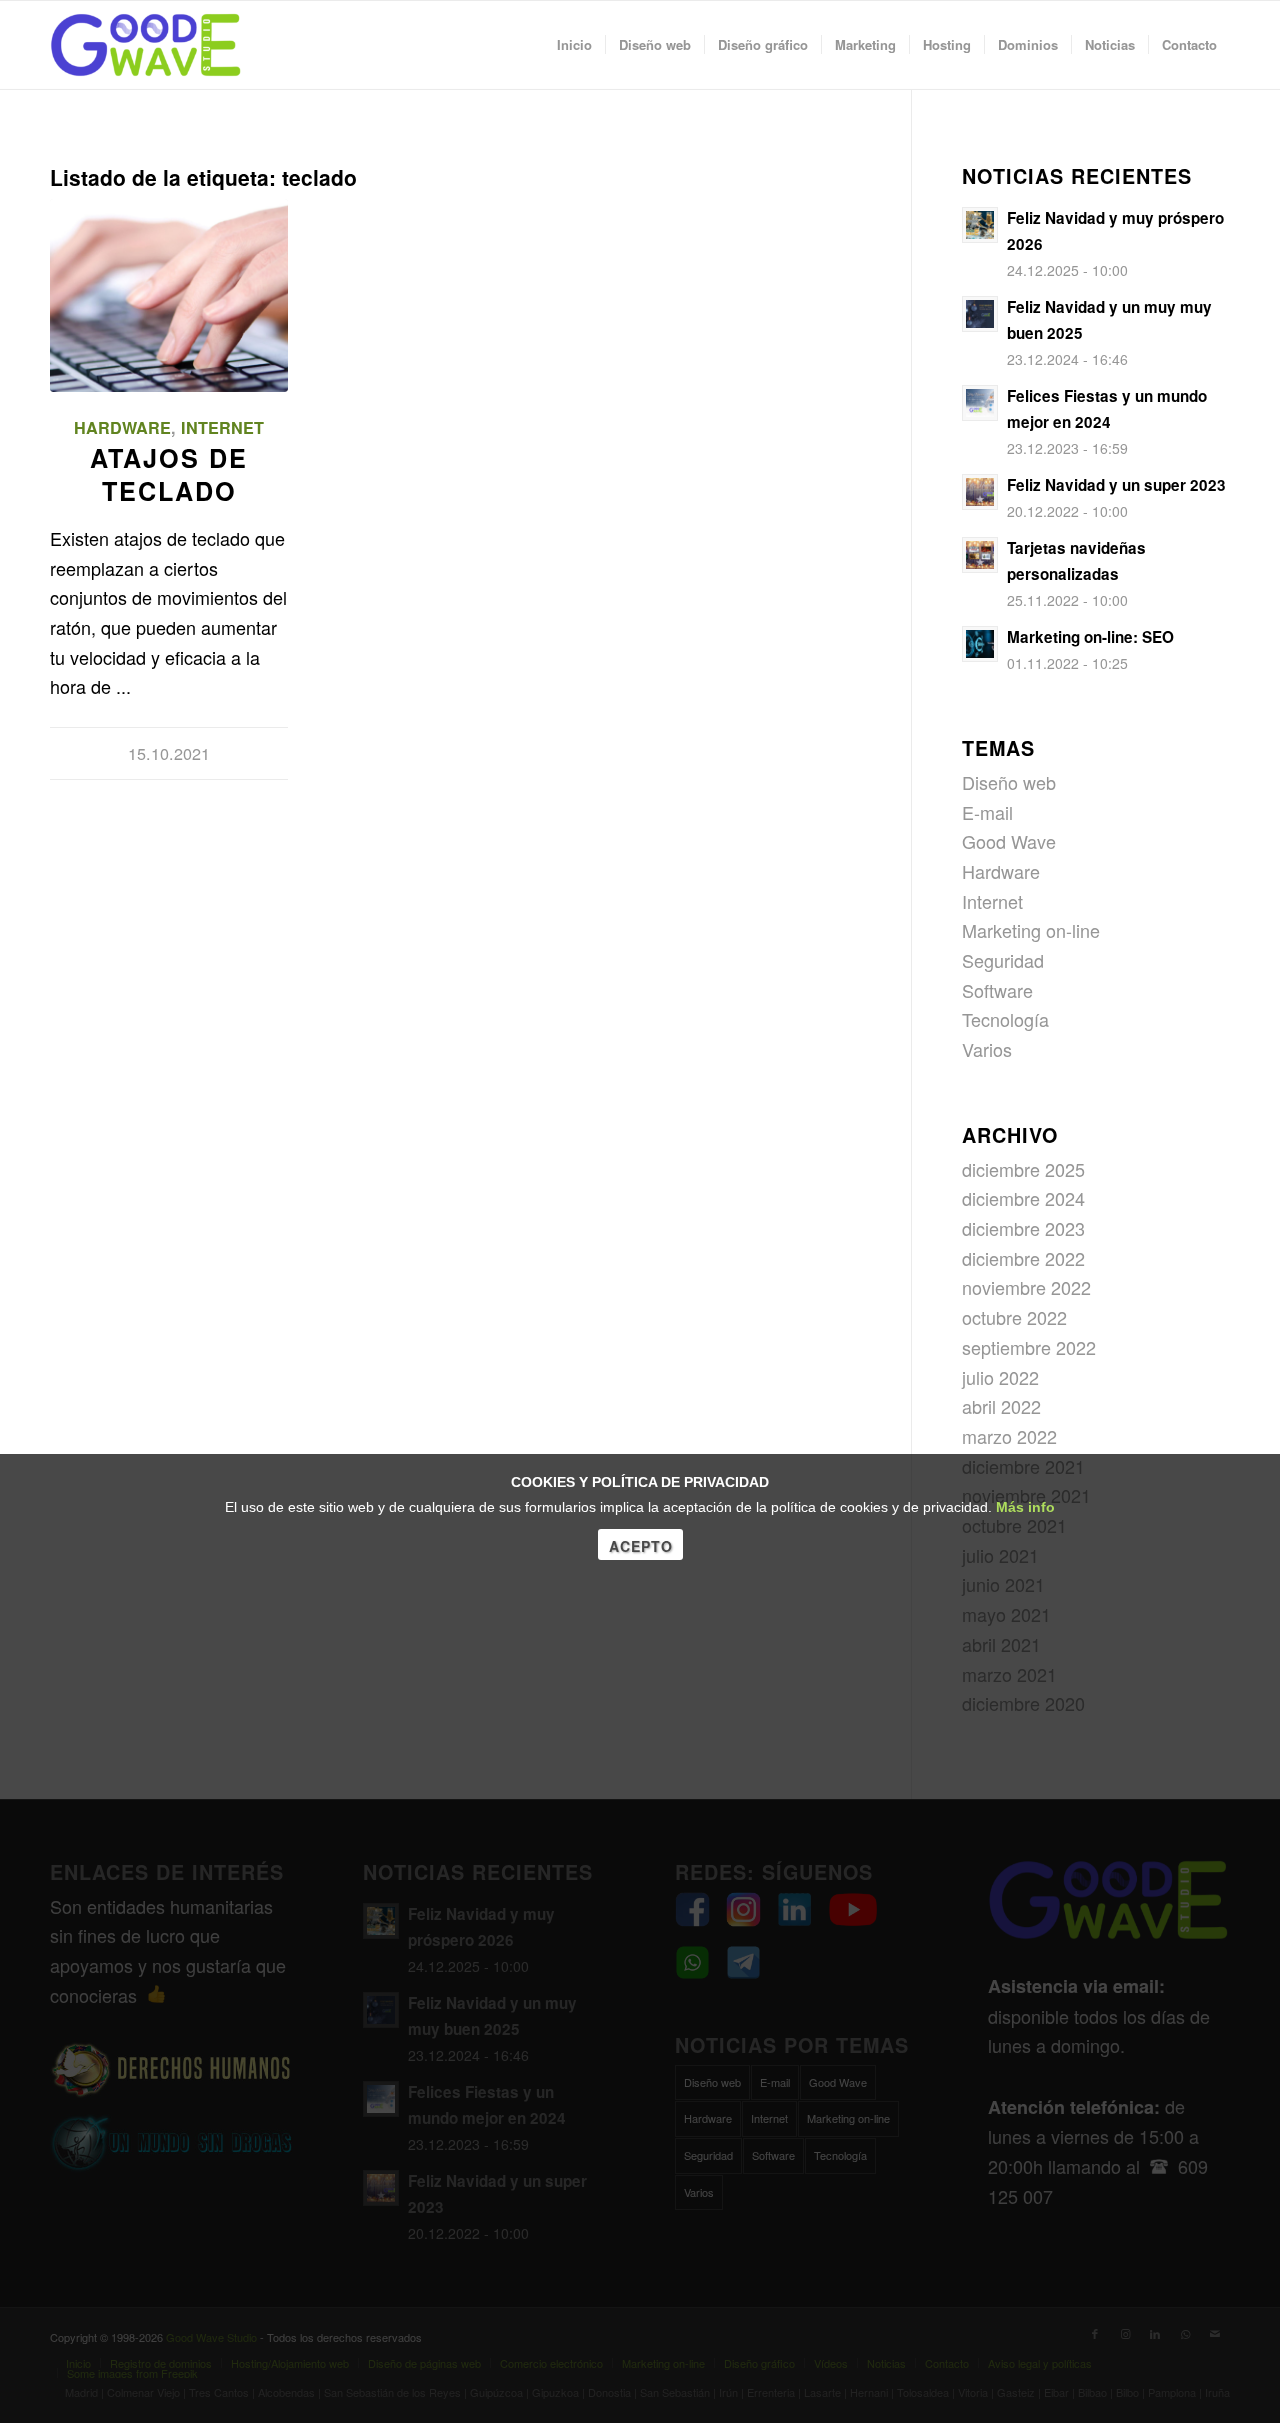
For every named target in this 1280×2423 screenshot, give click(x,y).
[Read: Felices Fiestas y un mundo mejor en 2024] (980, 403)
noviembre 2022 (1026, 1287)
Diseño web (1009, 782)
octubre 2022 (1014, 1317)
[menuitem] (574, 45)
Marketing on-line (1031, 930)
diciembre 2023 (1023, 1228)
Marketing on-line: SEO (1090, 637)
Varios (987, 1049)
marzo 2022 (1009, 1436)
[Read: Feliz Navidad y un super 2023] (980, 492)
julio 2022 (1000, 1377)
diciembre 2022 (1023, 1258)
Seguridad (1003, 960)
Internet (222, 427)
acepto (641, 1546)
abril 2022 (1001, 1406)
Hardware (122, 427)
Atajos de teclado (169, 474)
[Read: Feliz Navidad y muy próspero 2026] (980, 225)
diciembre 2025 (1023, 1169)
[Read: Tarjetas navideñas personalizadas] (980, 555)
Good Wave (1009, 841)
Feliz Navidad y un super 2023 (1116, 485)
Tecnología (1005, 1019)
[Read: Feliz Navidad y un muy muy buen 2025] (980, 314)
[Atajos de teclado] (169, 295)
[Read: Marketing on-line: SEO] (980, 644)
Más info (1025, 1507)
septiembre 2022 (1029, 1347)
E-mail (987, 812)
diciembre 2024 (1023, 1198)
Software (997, 990)
